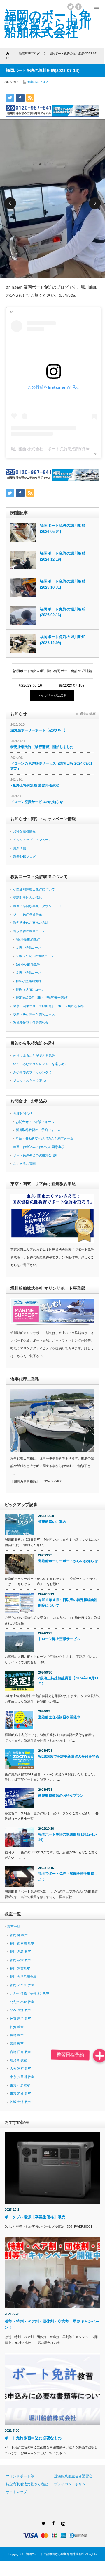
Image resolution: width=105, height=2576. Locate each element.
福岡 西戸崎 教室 (22, 1943)
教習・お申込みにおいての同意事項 (39, 1147)
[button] (100, 2056)
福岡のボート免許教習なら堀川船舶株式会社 (55, 2554)
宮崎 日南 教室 (20, 2052)
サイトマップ (16, 2492)
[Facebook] (52, 2522)
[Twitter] (43, 2522)
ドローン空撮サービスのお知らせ (37, 802)
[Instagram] (62, 2522)
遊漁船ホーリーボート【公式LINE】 (39, 730)
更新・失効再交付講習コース (34, 1014)
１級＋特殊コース (29, 948)
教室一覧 (14, 1927)
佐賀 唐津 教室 (20, 2018)
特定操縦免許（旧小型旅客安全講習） (43, 998)
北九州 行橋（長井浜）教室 (30, 1993)
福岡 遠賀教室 (20, 1968)
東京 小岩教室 (20, 2085)
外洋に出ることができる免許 (34, 1055)
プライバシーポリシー (71, 2484)
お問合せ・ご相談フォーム (35, 1122)
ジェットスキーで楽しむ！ (32, 1080)
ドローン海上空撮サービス (59, 1639)
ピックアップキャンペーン (32, 840)
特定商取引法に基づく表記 (27, 2484)
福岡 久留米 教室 (22, 1985)
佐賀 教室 (17, 2027)
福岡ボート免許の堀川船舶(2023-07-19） (73, 674)
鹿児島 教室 (18, 2060)
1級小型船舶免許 (28, 939)
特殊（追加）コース (30, 989)
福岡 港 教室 (19, 1935)
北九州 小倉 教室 (22, 2002)
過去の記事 (88, 714)
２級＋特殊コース (29, 973)
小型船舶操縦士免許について (34, 889)
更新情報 (20, 848)
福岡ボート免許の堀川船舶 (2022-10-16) (68, 1837)
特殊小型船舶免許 (29, 981)
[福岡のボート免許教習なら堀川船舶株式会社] (48, 24)
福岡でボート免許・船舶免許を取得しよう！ (68, 1876)
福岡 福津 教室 (20, 1960)
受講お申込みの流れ (28, 898)
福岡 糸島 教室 (20, 1952)
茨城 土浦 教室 (20, 2102)
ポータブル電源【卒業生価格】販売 (37, 2217)
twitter (71, 7)
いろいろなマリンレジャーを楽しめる (40, 1064)
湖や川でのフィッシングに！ (34, 1072)
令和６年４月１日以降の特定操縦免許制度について (68, 1603)
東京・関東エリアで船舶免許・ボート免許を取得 (48, 1006)
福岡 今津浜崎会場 (23, 1977)
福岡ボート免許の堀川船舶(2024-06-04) (63, 528)
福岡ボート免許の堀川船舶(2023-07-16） (32, 674)
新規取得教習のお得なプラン (61, 1795)
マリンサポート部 (20, 2476)
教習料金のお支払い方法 (31, 923)
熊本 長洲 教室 (20, 2010)
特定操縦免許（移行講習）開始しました (42, 747)
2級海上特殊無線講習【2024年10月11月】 (68, 1681)
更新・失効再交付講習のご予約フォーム (45, 1138)
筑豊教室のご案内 (52, 1522)
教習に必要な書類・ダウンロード (37, 906)
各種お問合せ (23, 1113)
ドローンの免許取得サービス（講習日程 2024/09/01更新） (51, 766)
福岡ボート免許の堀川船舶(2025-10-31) (63, 584)
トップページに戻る (52, 695)
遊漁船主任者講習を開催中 (59, 1717)
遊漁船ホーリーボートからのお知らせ (68, 1561)
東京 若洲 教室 (20, 2093)
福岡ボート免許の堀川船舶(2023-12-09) (63, 640)
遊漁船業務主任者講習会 (31, 1023)
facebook (78, 7)
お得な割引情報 (24, 831)
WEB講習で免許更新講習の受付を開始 (69, 1756)
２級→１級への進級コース (35, 956)
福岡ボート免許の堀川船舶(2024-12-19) (63, 556)
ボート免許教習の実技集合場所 (36, 1155)
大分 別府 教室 (20, 2068)
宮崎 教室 (17, 2043)
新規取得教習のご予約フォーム (38, 1130)
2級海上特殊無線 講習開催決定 (35, 785)
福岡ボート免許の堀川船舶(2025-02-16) (63, 612)
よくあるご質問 (24, 1163)
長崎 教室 (17, 2035)
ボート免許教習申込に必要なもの (33, 2438)
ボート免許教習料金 (28, 914)
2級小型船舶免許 (28, 964)
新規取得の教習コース (29, 931)
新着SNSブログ (38, 82)
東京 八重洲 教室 (22, 2077)
